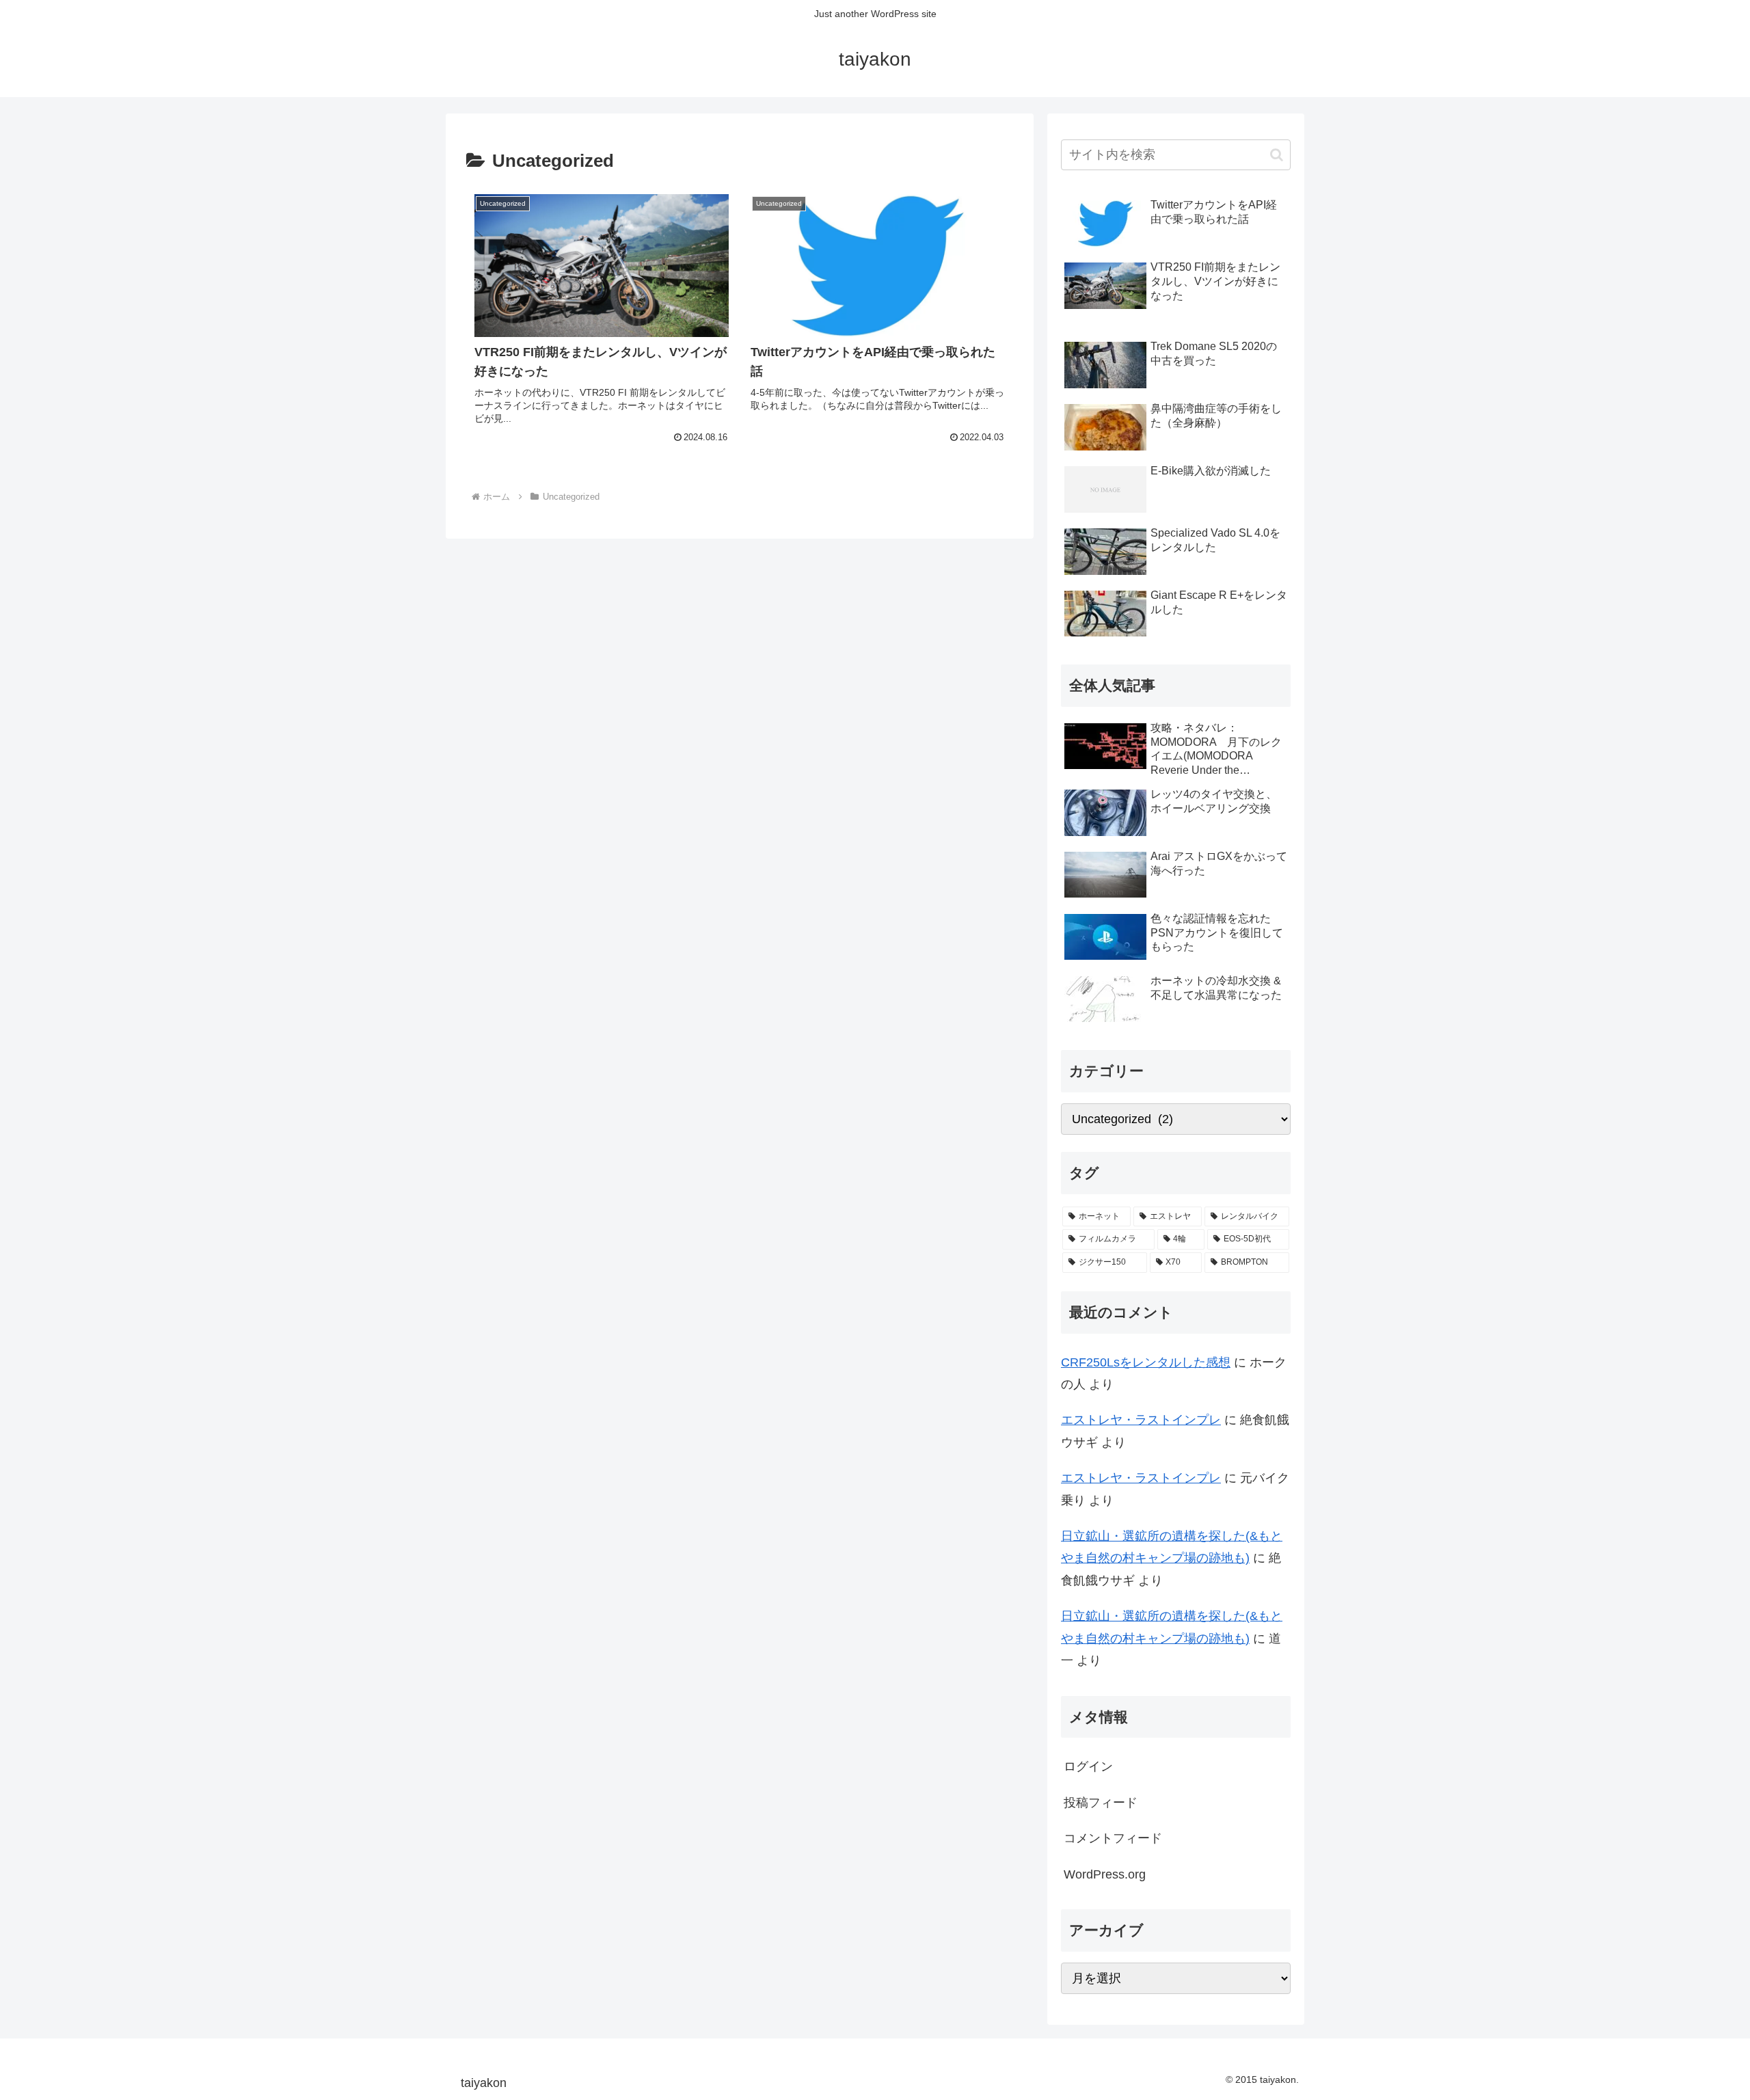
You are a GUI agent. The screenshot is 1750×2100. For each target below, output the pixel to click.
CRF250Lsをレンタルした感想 (1146, 1362)
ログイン (1088, 1766)
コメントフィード (1113, 1838)
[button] (1277, 155)
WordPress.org (1105, 1874)
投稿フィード (1101, 1803)
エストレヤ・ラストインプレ (1141, 1420)
